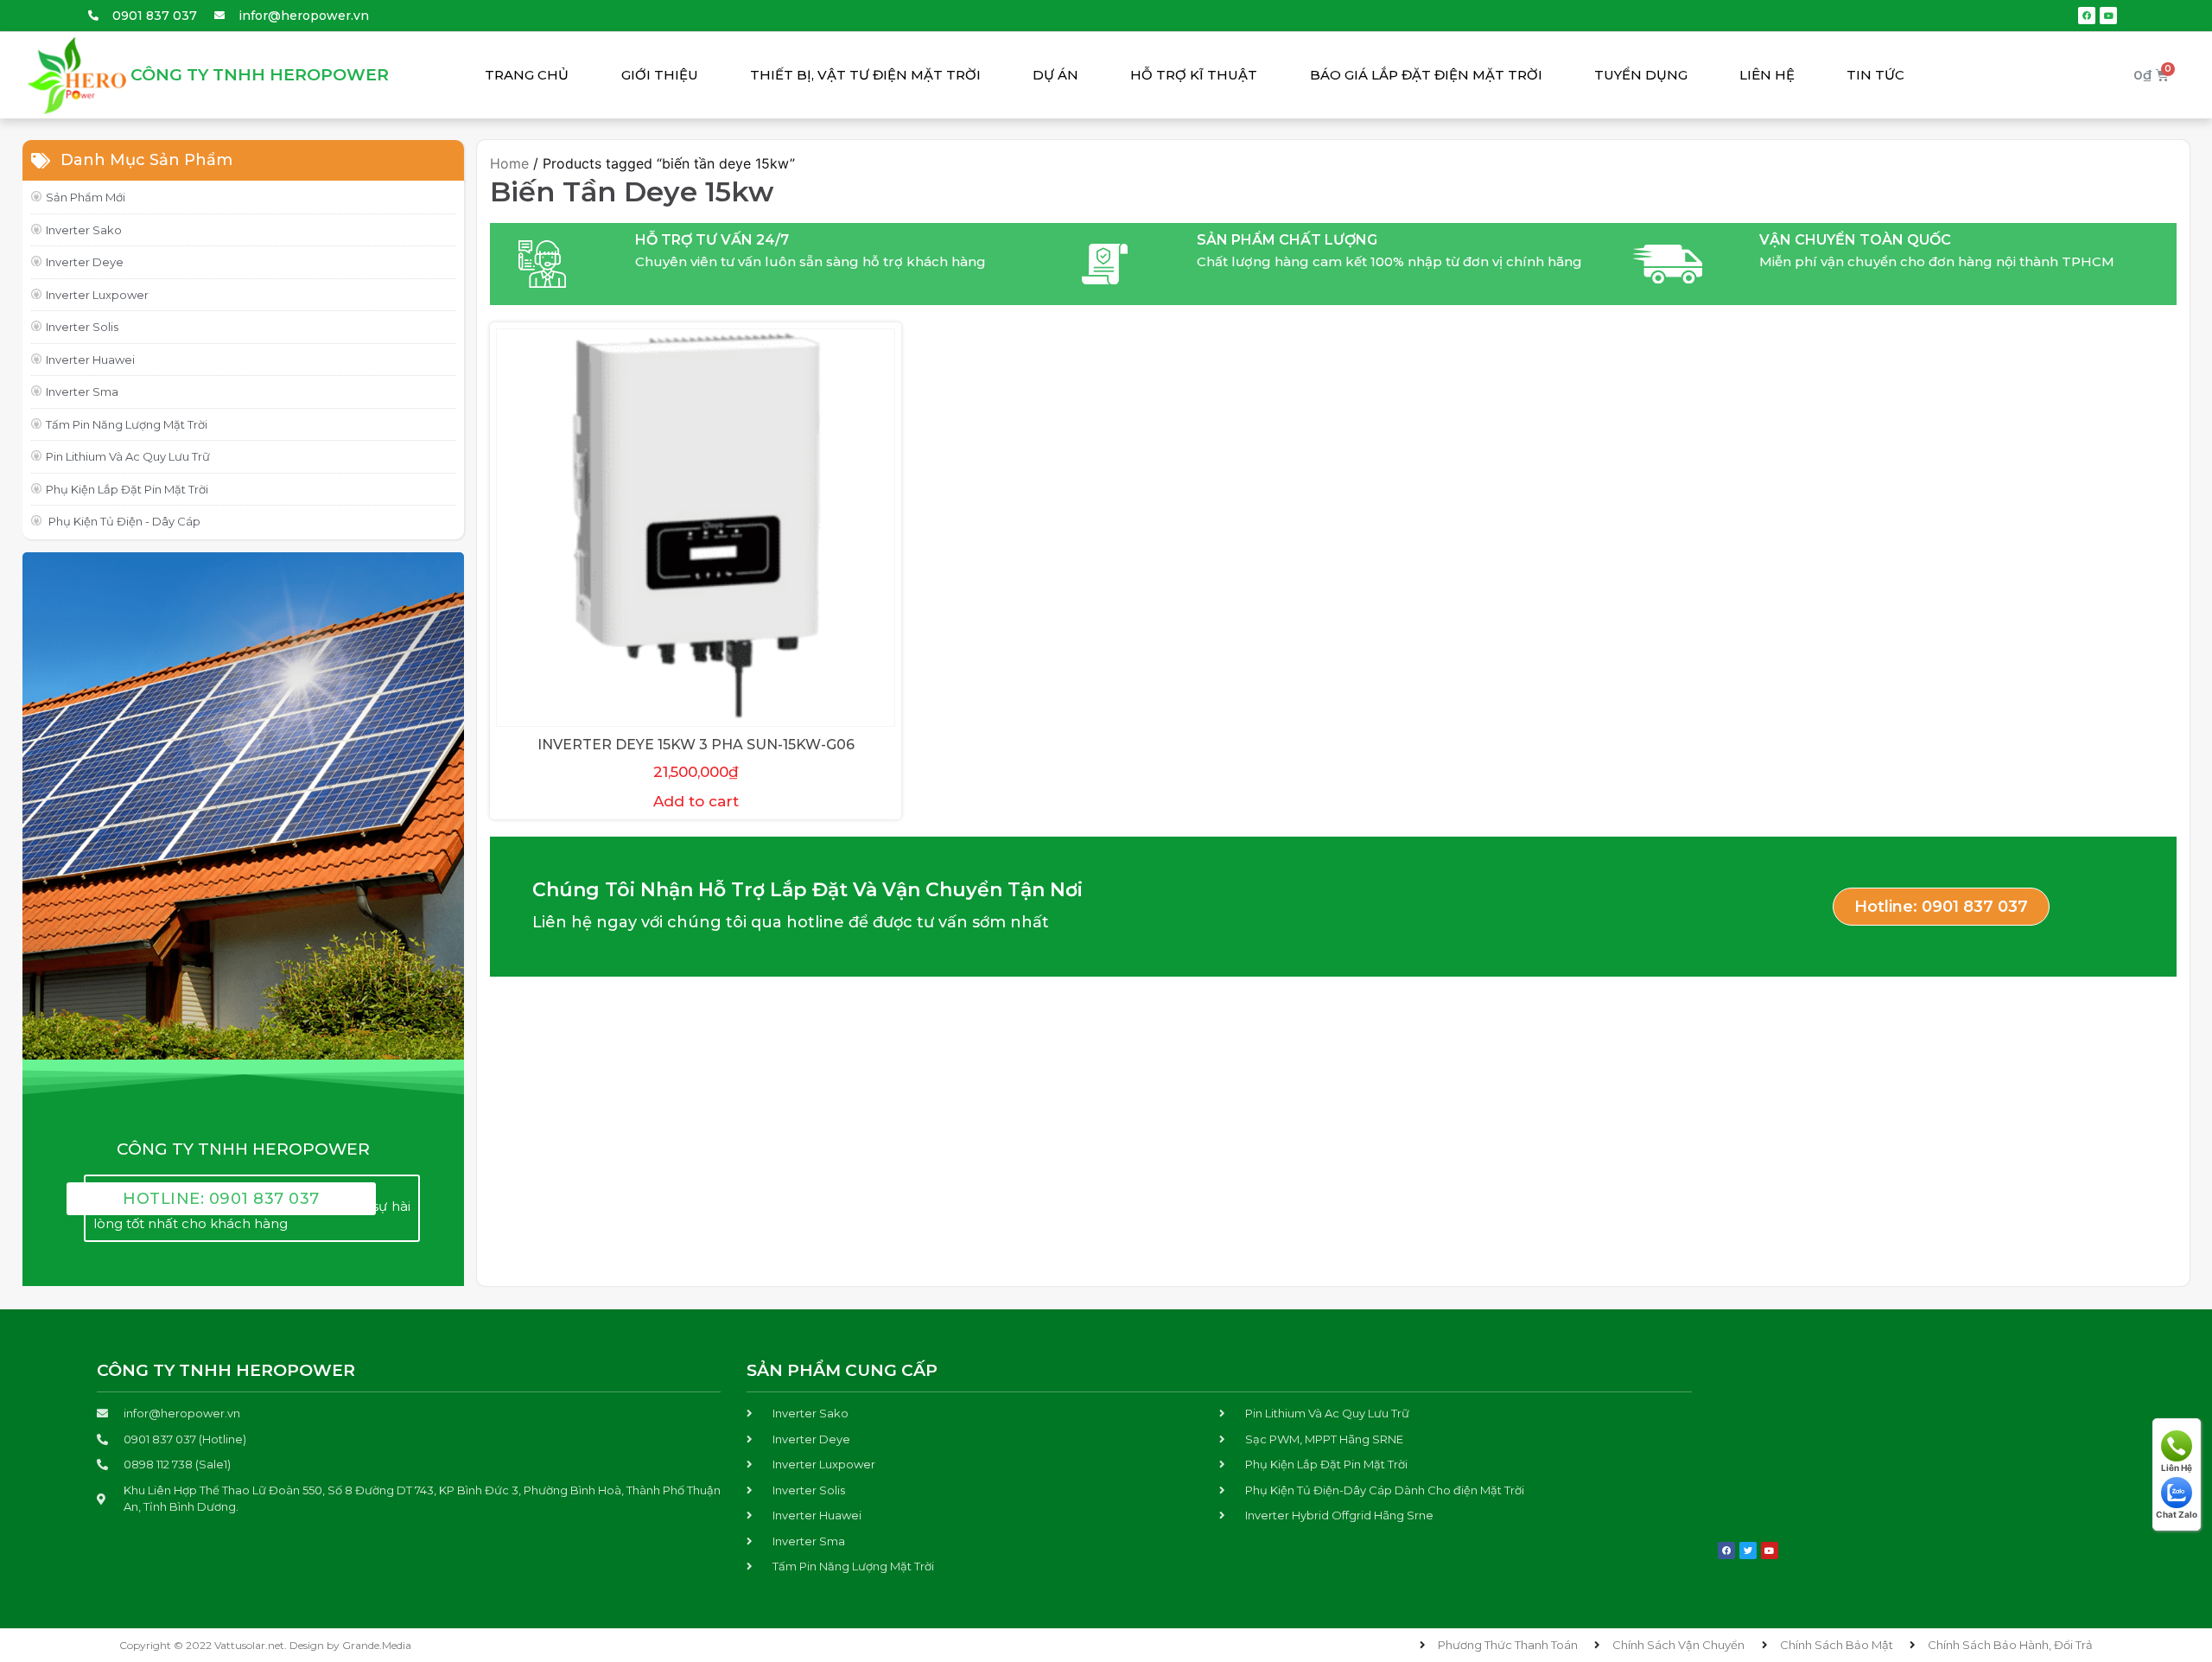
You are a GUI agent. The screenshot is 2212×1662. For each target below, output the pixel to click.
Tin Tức (1875, 75)
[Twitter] (1748, 1551)
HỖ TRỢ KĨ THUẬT (1194, 75)
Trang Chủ (527, 75)
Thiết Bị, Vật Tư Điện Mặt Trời (865, 75)
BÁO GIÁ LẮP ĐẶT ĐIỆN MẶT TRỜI (1426, 75)
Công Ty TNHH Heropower (226, 1370)
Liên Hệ (1767, 75)
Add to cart (696, 801)
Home (509, 163)
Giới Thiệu (660, 75)
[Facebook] (2087, 16)
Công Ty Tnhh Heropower (260, 75)
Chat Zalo (2177, 1514)
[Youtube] (2108, 16)
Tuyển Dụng (1641, 75)
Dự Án (1055, 75)
